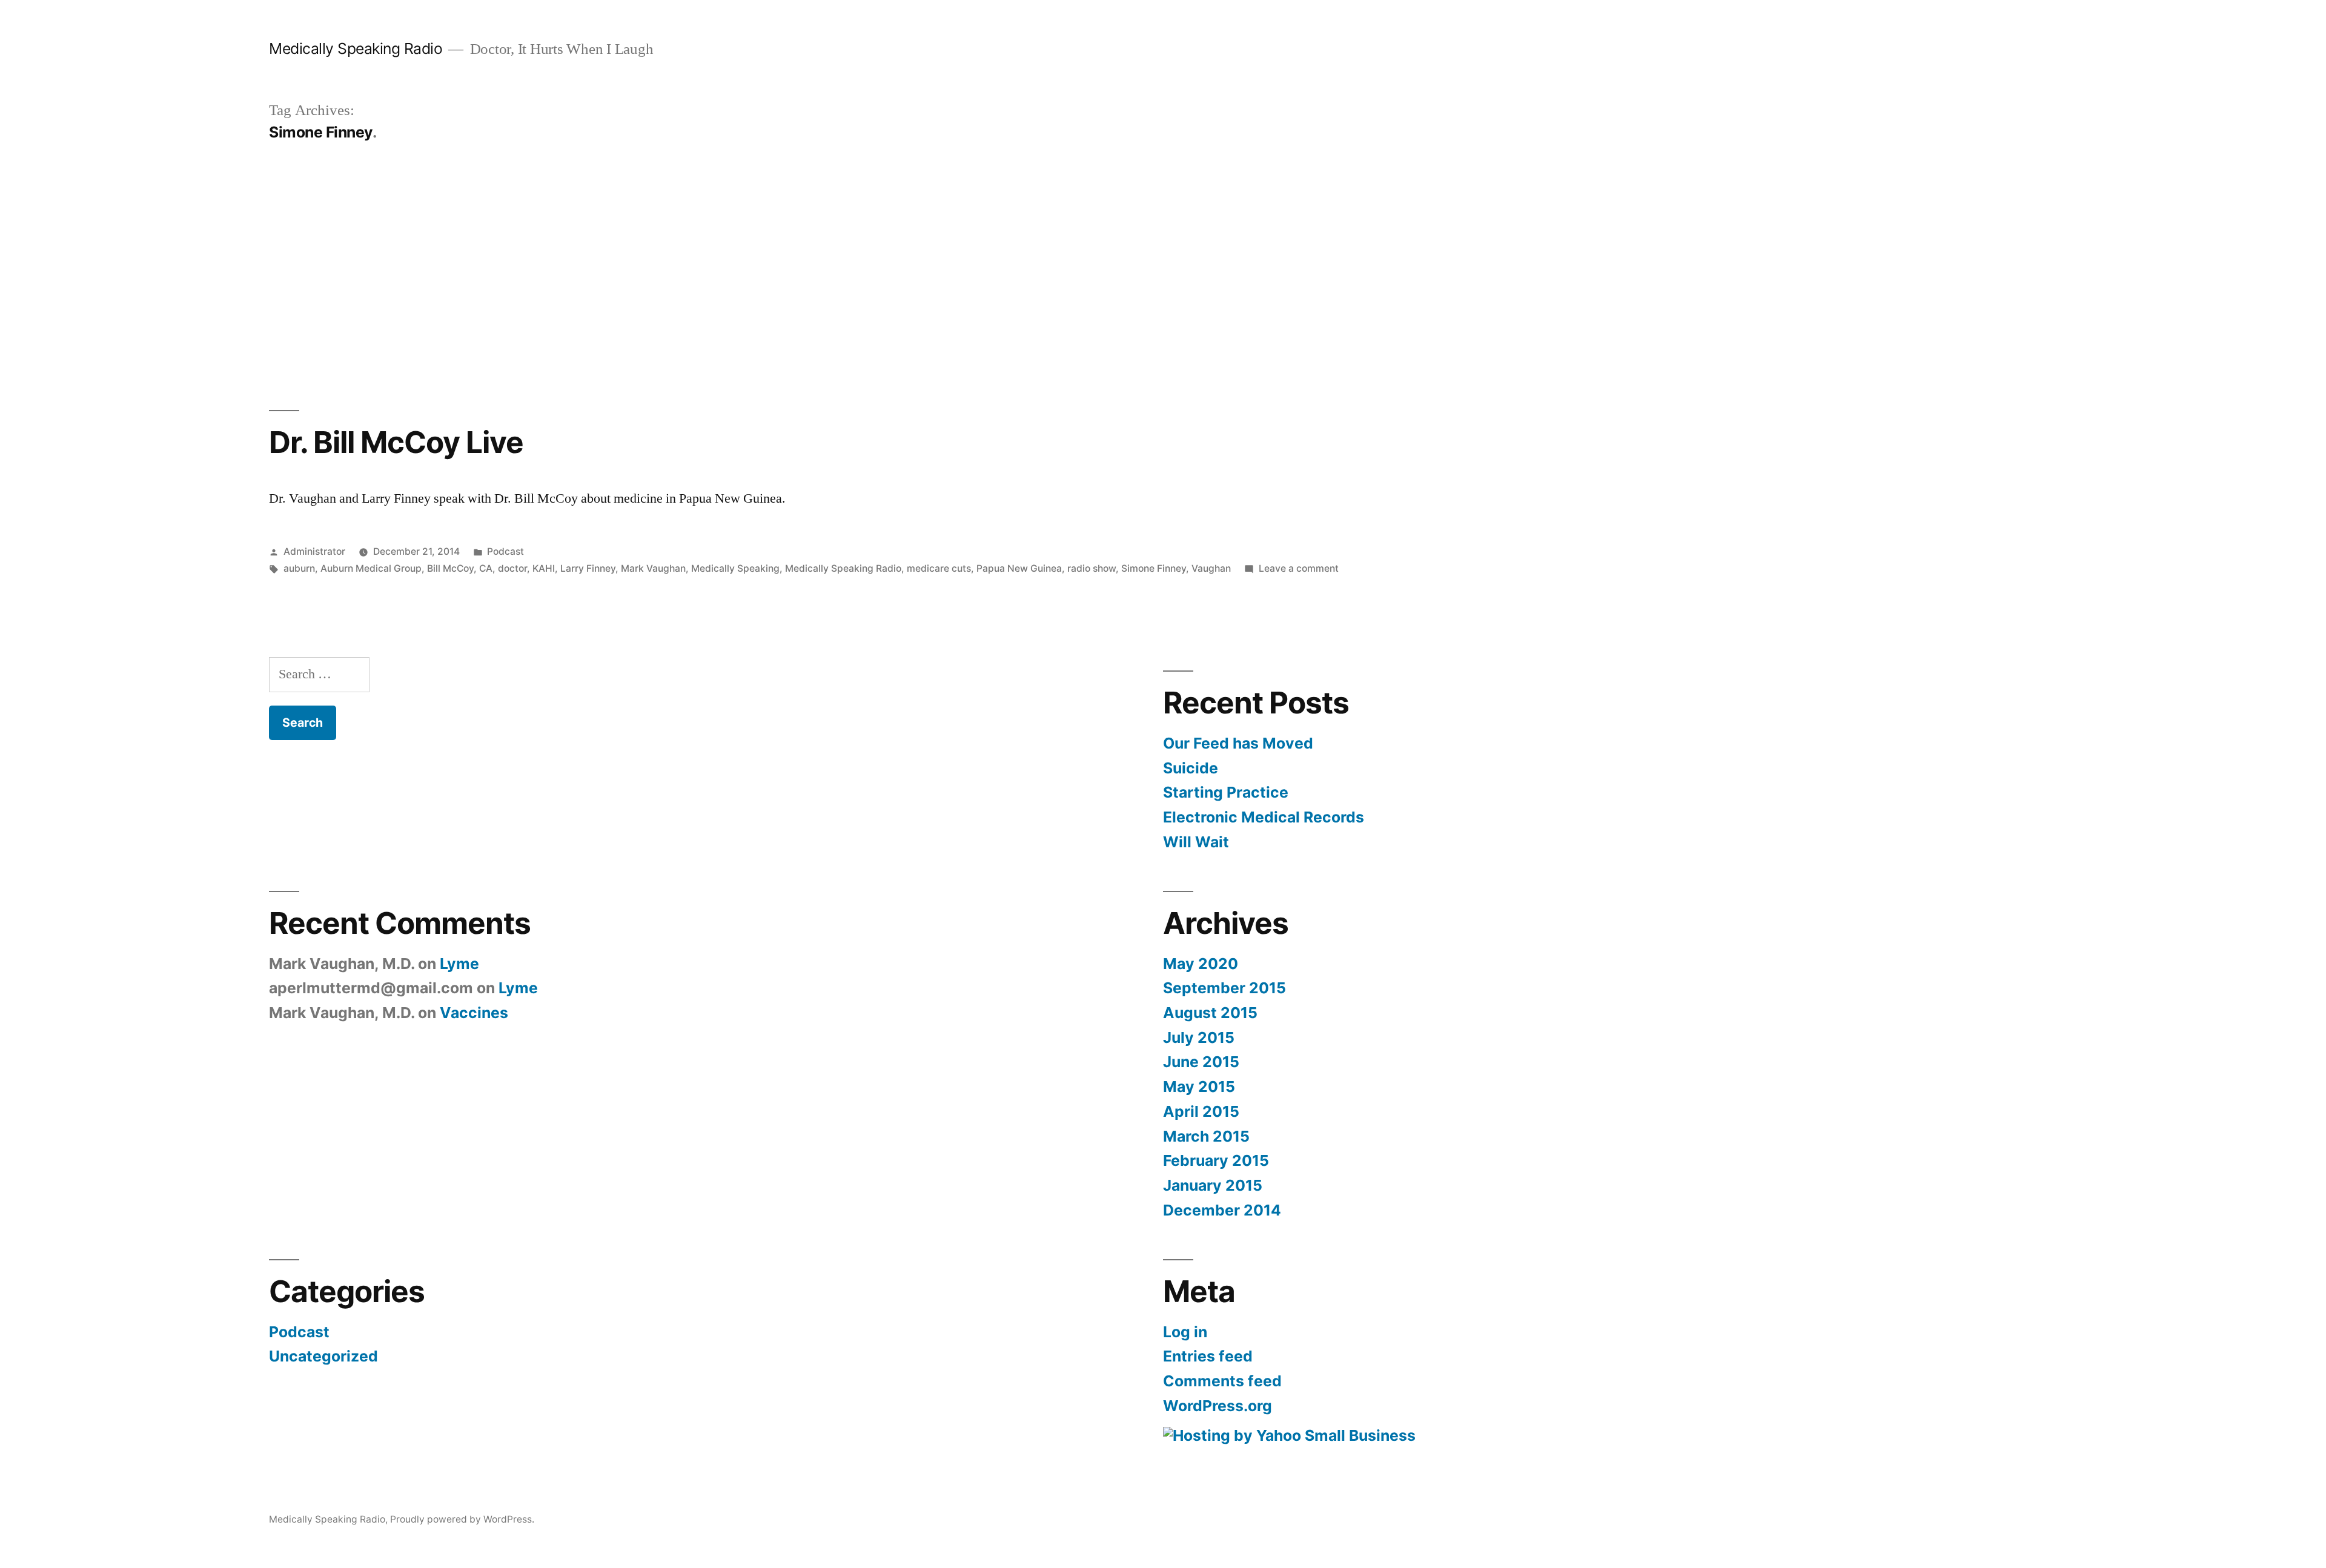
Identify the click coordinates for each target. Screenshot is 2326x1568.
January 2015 (1213, 1185)
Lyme (459, 964)
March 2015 (1206, 1136)
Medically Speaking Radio (356, 48)
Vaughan (1211, 568)
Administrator (314, 551)
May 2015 (1199, 1087)
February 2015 (1216, 1160)
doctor (512, 568)
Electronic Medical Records (1264, 817)
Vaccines (474, 1013)
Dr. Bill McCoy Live (396, 442)
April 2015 (1201, 1111)
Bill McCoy (450, 568)
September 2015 (1224, 988)
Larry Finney (588, 568)
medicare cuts (939, 568)
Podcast (505, 551)
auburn (299, 568)
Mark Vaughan (653, 568)
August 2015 (1210, 1013)
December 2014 (1222, 1210)
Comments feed (1222, 1381)
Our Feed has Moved (1238, 743)
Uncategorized (323, 1356)
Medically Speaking (735, 568)
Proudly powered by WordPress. (462, 1519)
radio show (1092, 568)
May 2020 (1201, 964)
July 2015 (1199, 1037)
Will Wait (1196, 842)
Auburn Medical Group (371, 568)
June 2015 (1201, 1062)
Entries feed (1208, 1356)
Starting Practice (1226, 792)
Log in (1185, 1332)
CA (486, 568)
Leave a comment (1299, 568)
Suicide (1191, 768)
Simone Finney (1154, 568)
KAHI (544, 568)
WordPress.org (1218, 1406)
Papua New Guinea (1019, 568)
